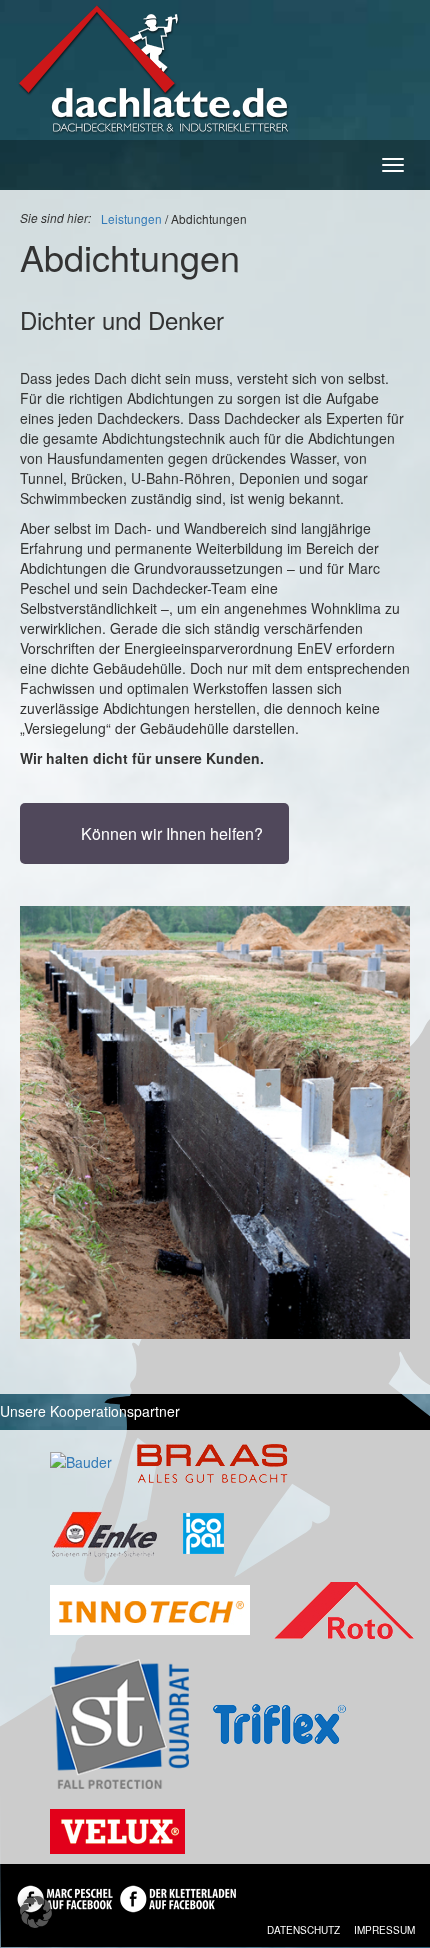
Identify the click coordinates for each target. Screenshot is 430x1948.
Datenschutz (303, 1930)
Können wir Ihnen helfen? (172, 833)
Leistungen (131, 218)
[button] (36, 1912)
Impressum (384, 1930)
